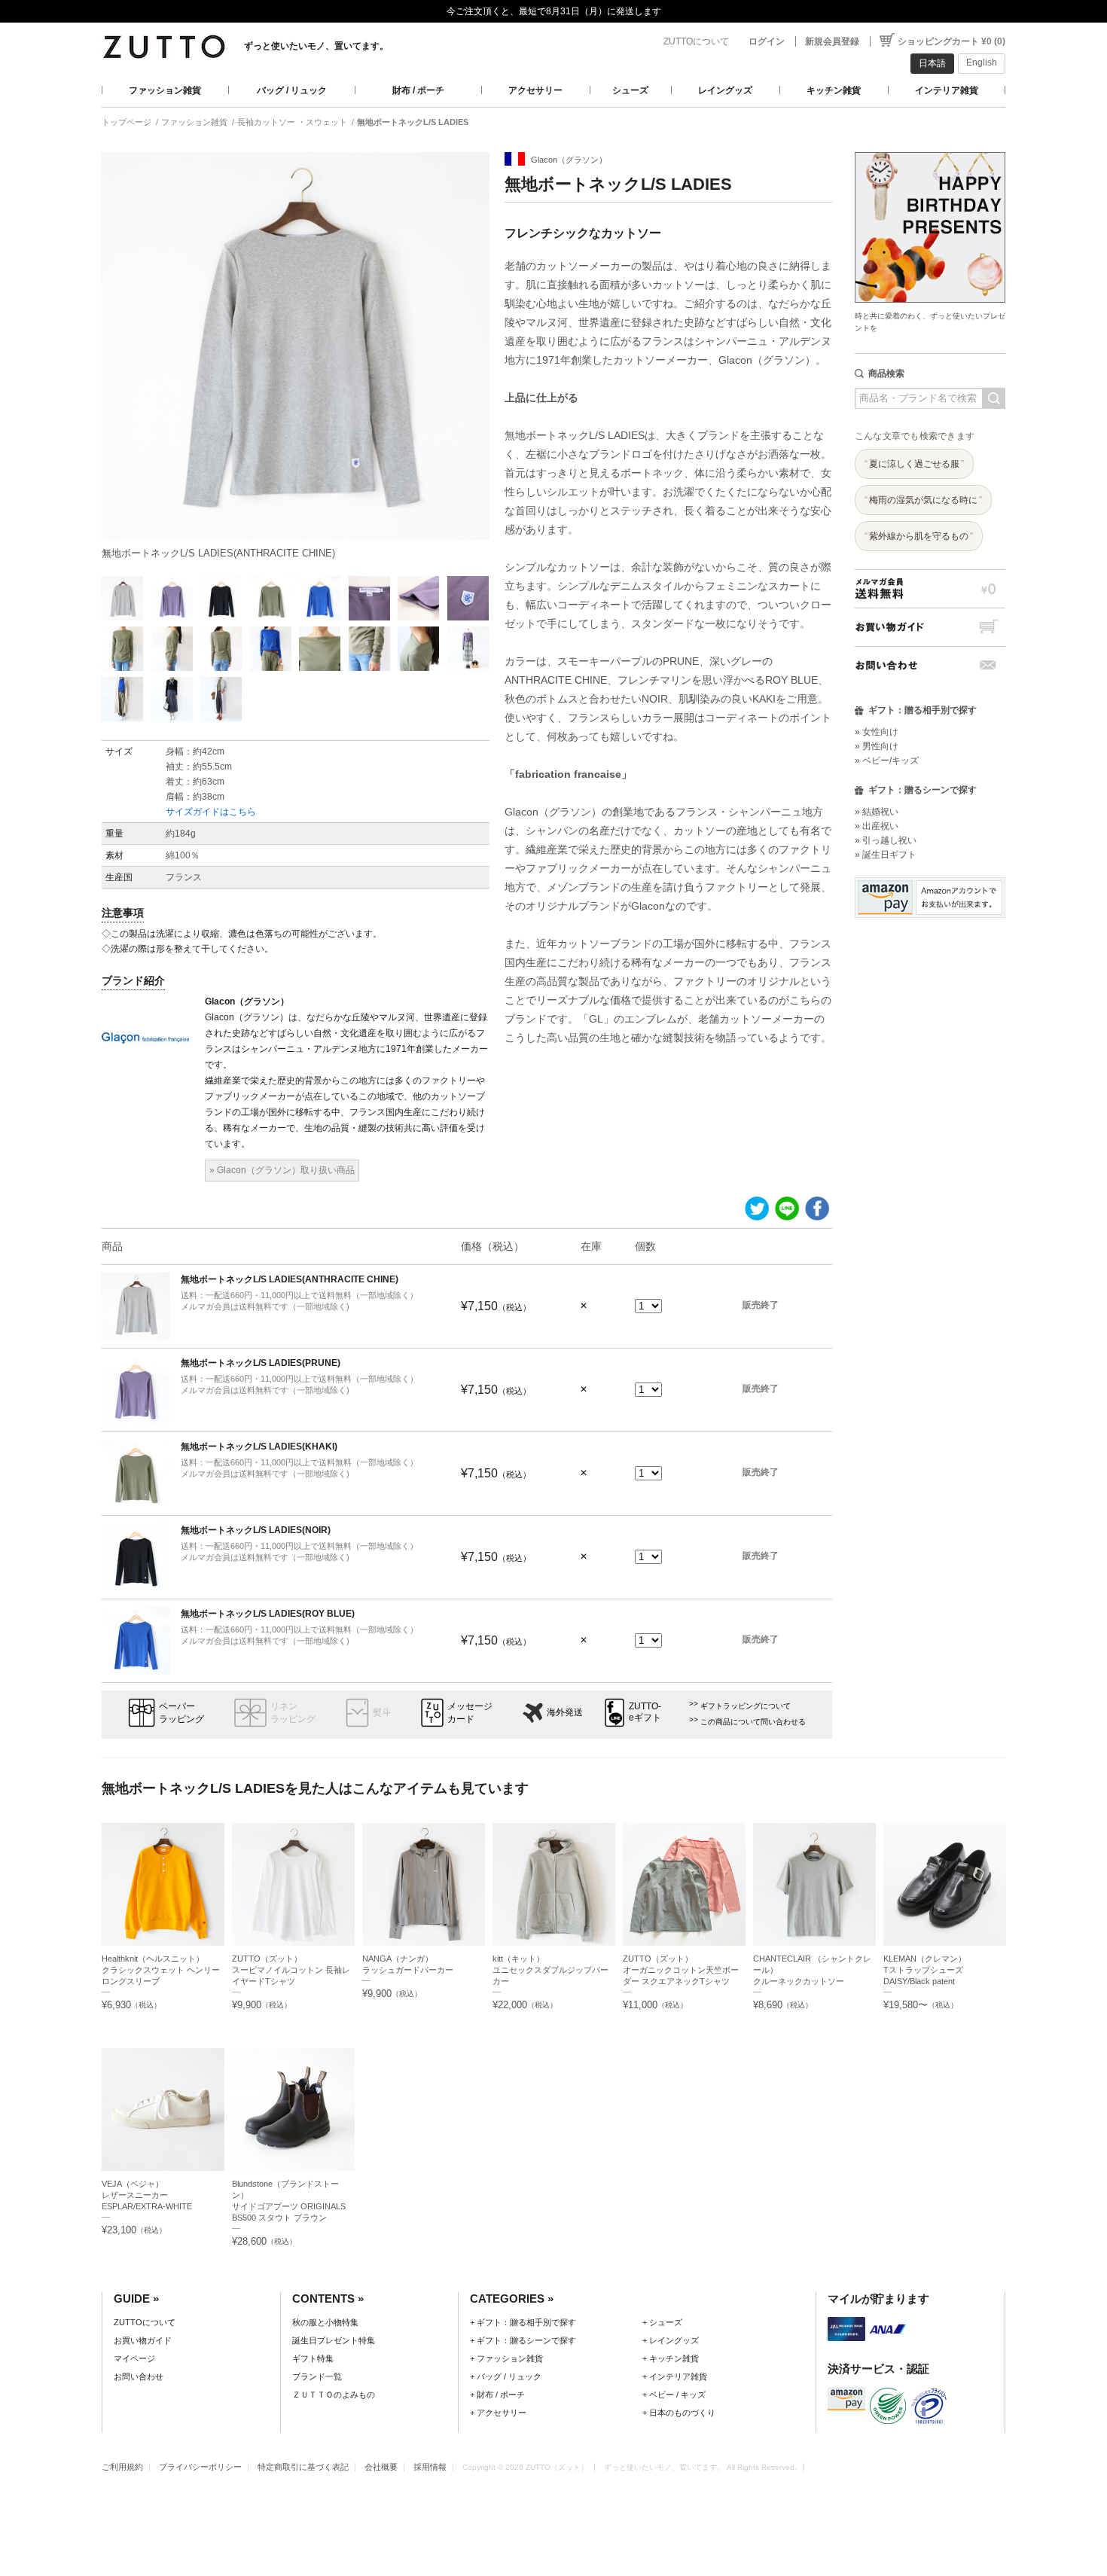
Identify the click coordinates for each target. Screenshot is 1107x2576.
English (982, 62)
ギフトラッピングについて (746, 1706)
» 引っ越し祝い (886, 840)
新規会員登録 (832, 41)
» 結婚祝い (877, 812)
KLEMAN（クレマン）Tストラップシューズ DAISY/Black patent (927, 1970)
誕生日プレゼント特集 (334, 2340)
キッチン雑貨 (834, 90)
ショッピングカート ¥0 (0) (951, 41)
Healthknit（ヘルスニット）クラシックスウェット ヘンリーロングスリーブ (161, 1970)
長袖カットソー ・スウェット (292, 122)
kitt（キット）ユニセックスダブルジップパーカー (550, 1970)
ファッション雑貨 (165, 90)
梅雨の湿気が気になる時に (923, 500)
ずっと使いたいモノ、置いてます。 (316, 46)
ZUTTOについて (696, 41)
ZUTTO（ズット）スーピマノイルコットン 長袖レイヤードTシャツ (291, 1970)
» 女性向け (877, 732)
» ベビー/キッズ (887, 761)
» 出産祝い (877, 826)
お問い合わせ (930, 665)
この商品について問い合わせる (753, 1722)
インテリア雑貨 (947, 90)
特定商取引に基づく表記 (303, 2467)
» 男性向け (877, 746)
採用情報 (430, 2467)
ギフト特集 (313, 2358)
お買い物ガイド (930, 627)
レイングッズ (725, 90)
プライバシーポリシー (200, 2467)
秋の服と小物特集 (325, 2322)
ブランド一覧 (317, 2376)
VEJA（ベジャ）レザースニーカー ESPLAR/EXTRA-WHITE (147, 2195)
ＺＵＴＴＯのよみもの (334, 2395)
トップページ (127, 122)
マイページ (134, 2358)
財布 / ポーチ (418, 90)
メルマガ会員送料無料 (930, 588)
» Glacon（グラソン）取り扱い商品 (282, 1170)
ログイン (767, 41)
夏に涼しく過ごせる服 (914, 464)
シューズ (630, 90)
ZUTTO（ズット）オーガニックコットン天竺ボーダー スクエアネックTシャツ (681, 1970)
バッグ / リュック (292, 90)
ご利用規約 (122, 2467)
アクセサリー (535, 90)
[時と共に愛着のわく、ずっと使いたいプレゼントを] (930, 148)
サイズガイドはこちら (211, 812)
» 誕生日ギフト (886, 855)
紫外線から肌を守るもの (919, 536)
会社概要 (381, 2467)
